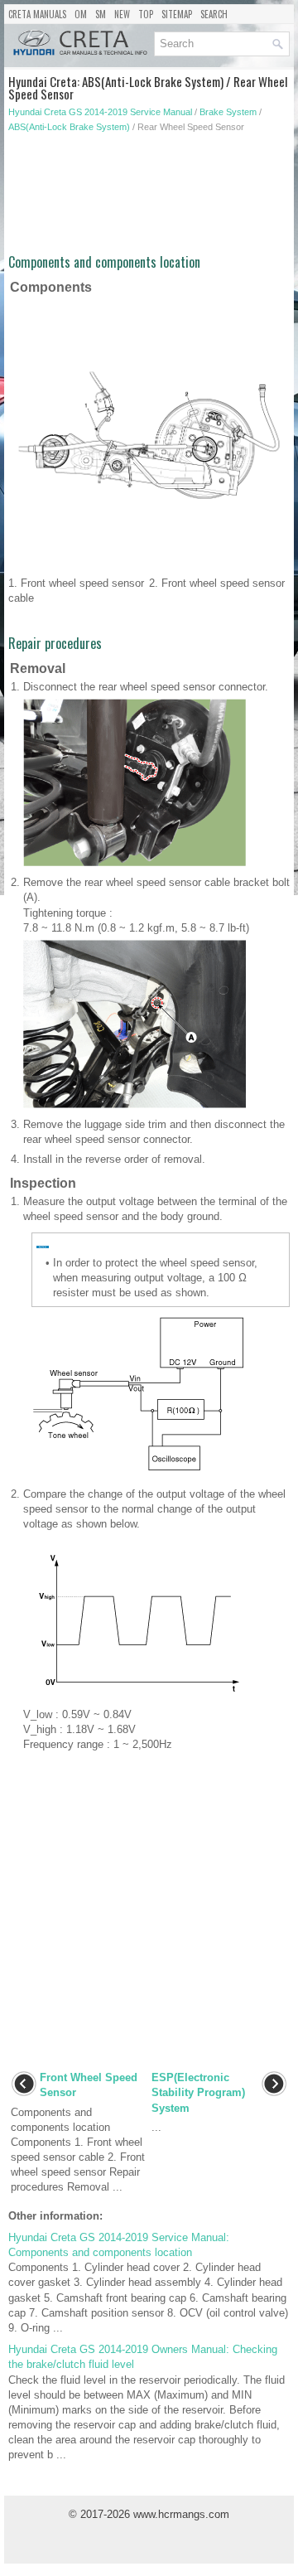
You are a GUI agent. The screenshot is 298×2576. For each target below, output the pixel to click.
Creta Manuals (37, 14)
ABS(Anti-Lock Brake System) (69, 127)
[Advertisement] (149, 199)
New (122, 14)
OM (81, 14)
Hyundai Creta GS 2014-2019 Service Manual (100, 112)
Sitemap (177, 14)
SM (101, 14)
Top (146, 14)
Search (214, 14)
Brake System (228, 112)
